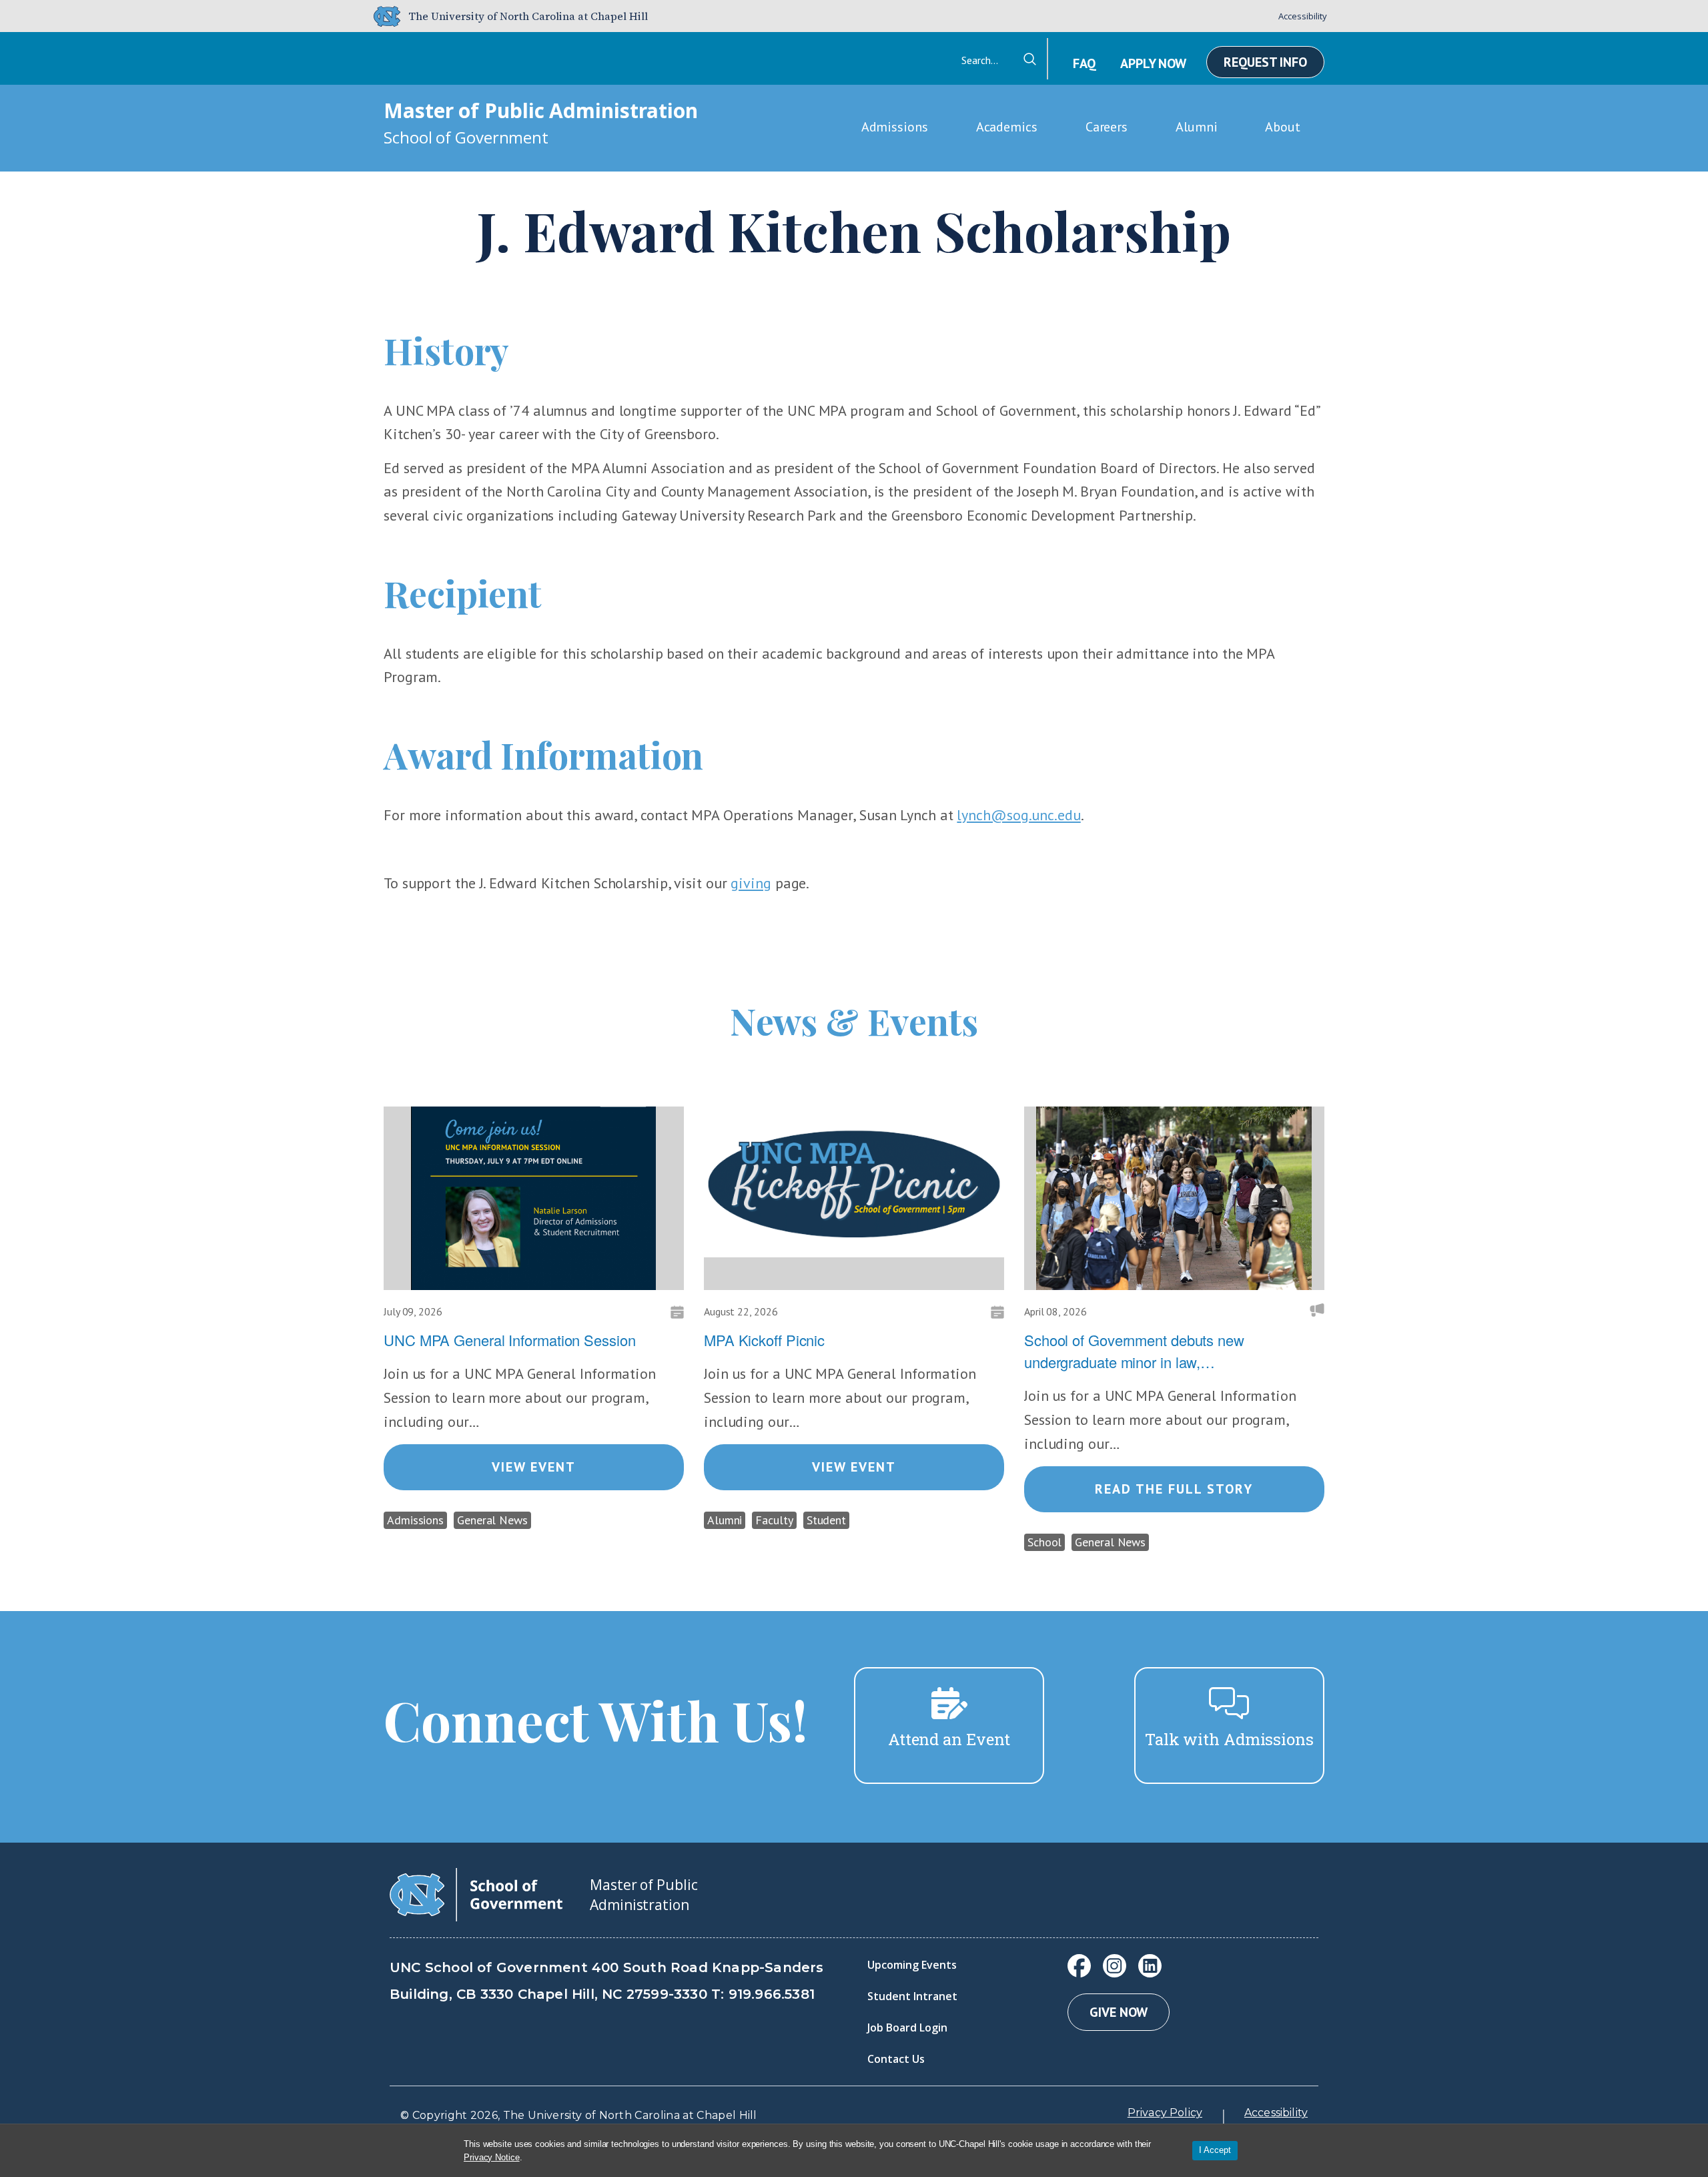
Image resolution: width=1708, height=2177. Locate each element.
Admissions (895, 127)
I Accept (1215, 2150)
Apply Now (1153, 63)
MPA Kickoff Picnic (764, 1340)
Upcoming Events (912, 1965)
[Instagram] (1115, 1966)
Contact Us (896, 2059)
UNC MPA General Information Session (510, 1340)
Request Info (1265, 62)
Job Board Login (907, 2028)
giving (751, 883)
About (1283, 127)
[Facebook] (1079, 1966)
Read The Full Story (1174, 1489)
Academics (1007, 127)
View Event (534, 1467)
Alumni (1196, 127)
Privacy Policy (1165, 2113)
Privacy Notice (492, 2157)
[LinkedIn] (1150, 1966)
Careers (1107, 127)
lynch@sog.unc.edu (1018, 815)
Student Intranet (912, 1996)
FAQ (1084, 63)
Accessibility (1303, 16)
